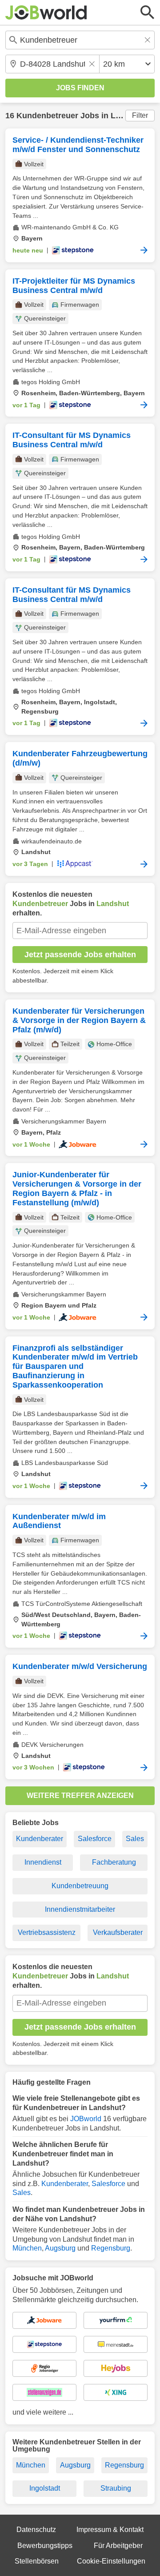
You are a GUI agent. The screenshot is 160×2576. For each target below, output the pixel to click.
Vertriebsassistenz (47, 1932)
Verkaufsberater (118, 1932)
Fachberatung (114, 1862)
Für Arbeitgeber (118, 2546)
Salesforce (95, 1839)
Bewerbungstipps (45, 2546)
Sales (135, 1839)
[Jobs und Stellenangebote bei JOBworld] (46, 12)
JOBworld (86, 2119)
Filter (140, 115)
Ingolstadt (45, 2488)
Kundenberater (40, 1839)
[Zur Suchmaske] (148, 12)
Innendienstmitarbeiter (80, 1909)
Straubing (116, 2488)
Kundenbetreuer (47, 116)
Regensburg (111, 2248)
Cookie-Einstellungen (111, 2561)
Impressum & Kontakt (110, 2530)
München (27, 2248)
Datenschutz (36, 2530)
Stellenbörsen (37, 2561)
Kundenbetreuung (80, 1886)
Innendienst (43, 1862)
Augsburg (60, 2248)
